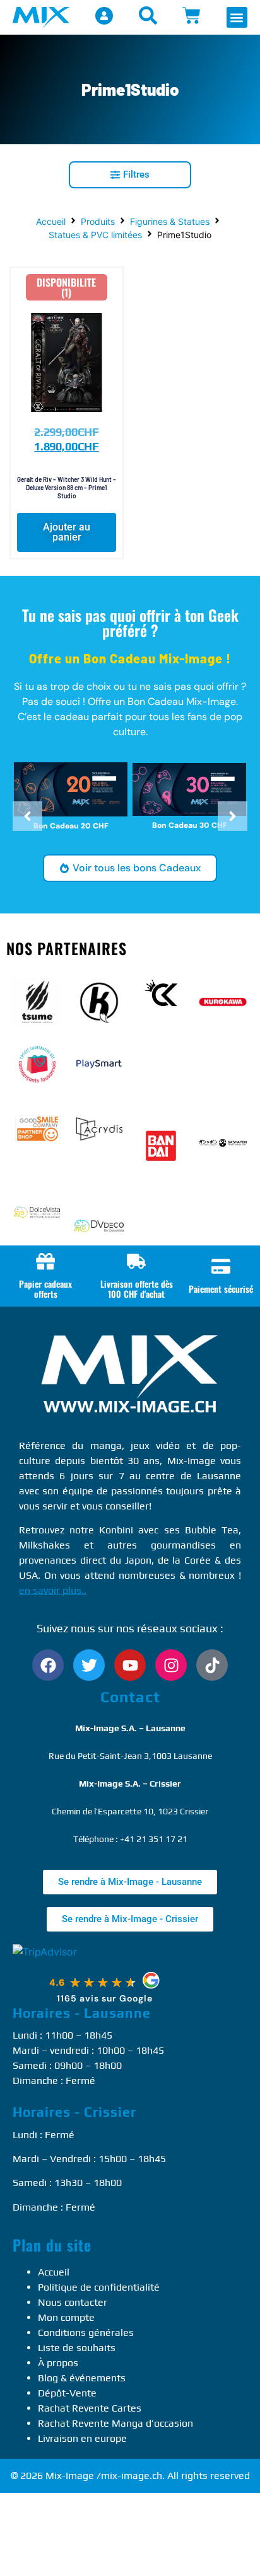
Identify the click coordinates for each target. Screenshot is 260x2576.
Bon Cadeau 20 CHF (71, 826)
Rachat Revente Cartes (90, 2408)
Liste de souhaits (77, 2348)
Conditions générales (86, 2333)
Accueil (51, 221)
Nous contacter (73, 2302)
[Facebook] (48, 1665)
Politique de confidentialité (99, 2287)
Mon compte (66, 2317)
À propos (58, 2363)
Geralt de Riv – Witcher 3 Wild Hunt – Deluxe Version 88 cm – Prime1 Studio (67, 488)
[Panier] (192, 15)
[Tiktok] (212, 1665)
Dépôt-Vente (67, 2393)
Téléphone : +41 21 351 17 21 (130, 1839)
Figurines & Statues (170, 221)
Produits (98, 221)
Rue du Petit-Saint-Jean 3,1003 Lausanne (130, 1756)
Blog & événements (82, 2378)
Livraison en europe (82, 2438)
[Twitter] (89, 1665)
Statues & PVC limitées (95, 235)
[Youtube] (130, 1665)
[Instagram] (171, 1665)
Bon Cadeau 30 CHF (190, 825)
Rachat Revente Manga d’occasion (115, 2423)
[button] (237, 17)
